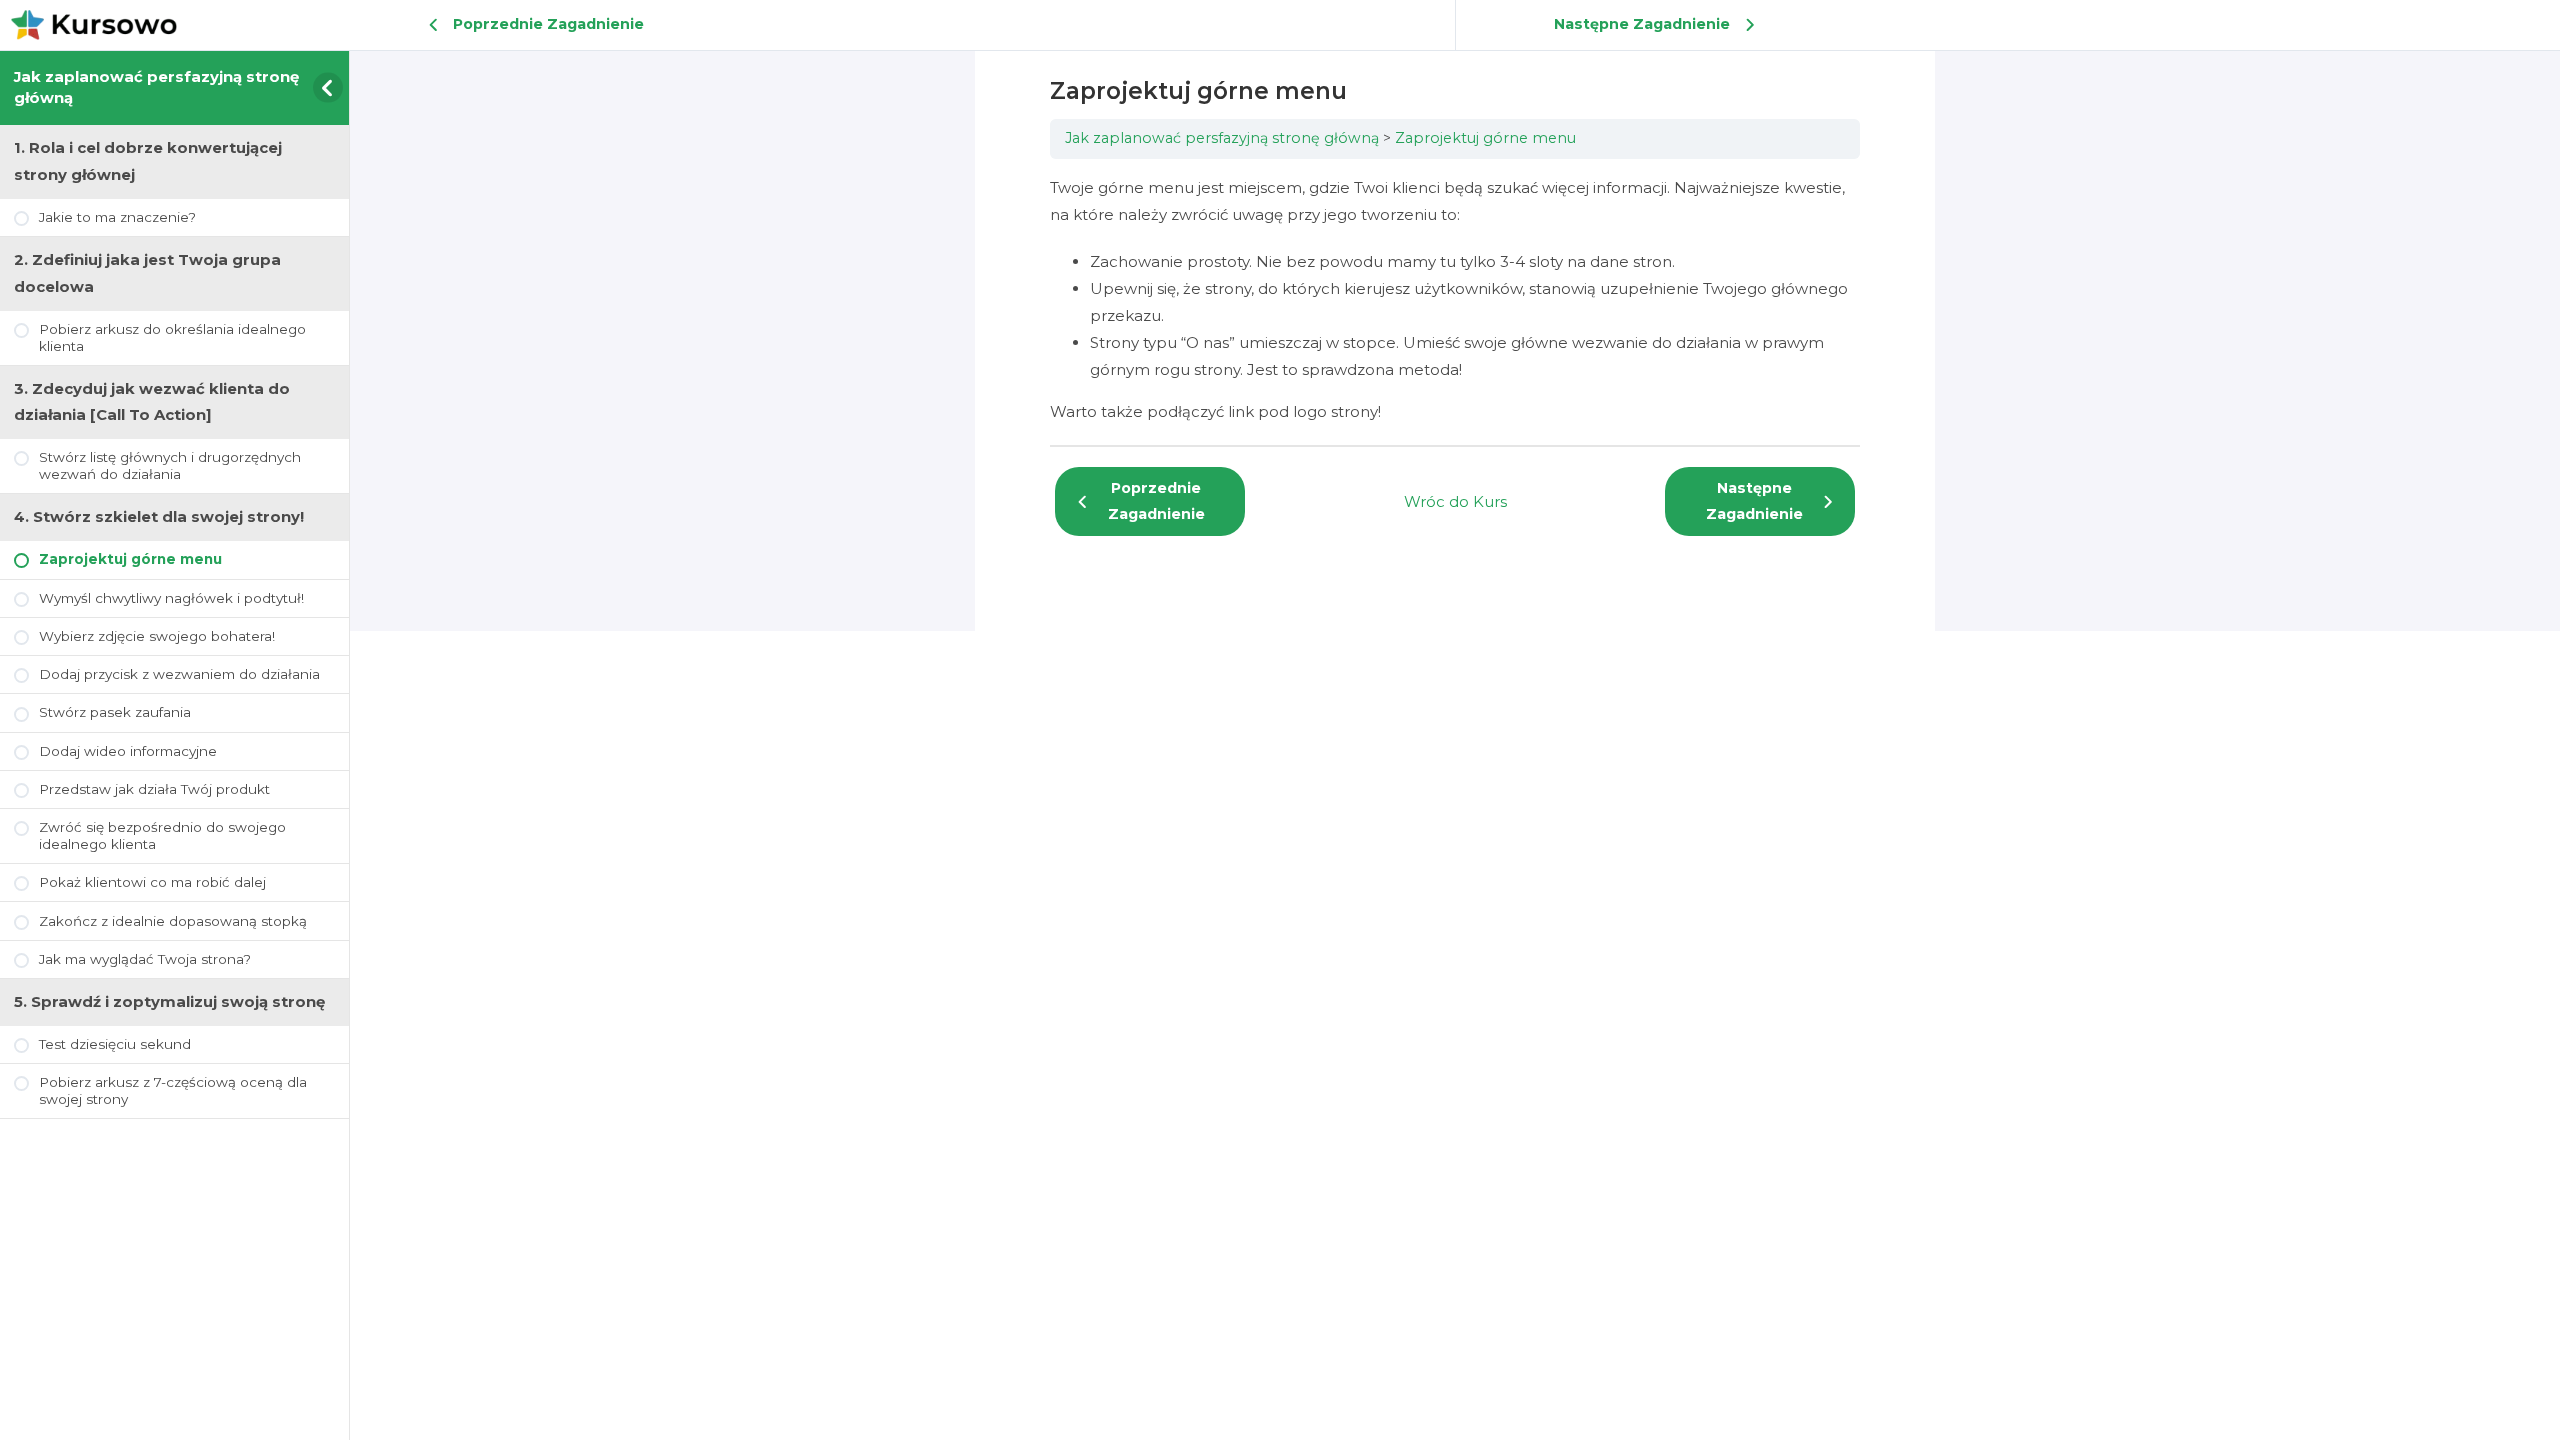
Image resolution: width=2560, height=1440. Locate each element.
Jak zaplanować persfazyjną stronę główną (1222, 138)
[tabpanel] (1455, 299)
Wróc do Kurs (1455, 501)
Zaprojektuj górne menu (1485, 138)
